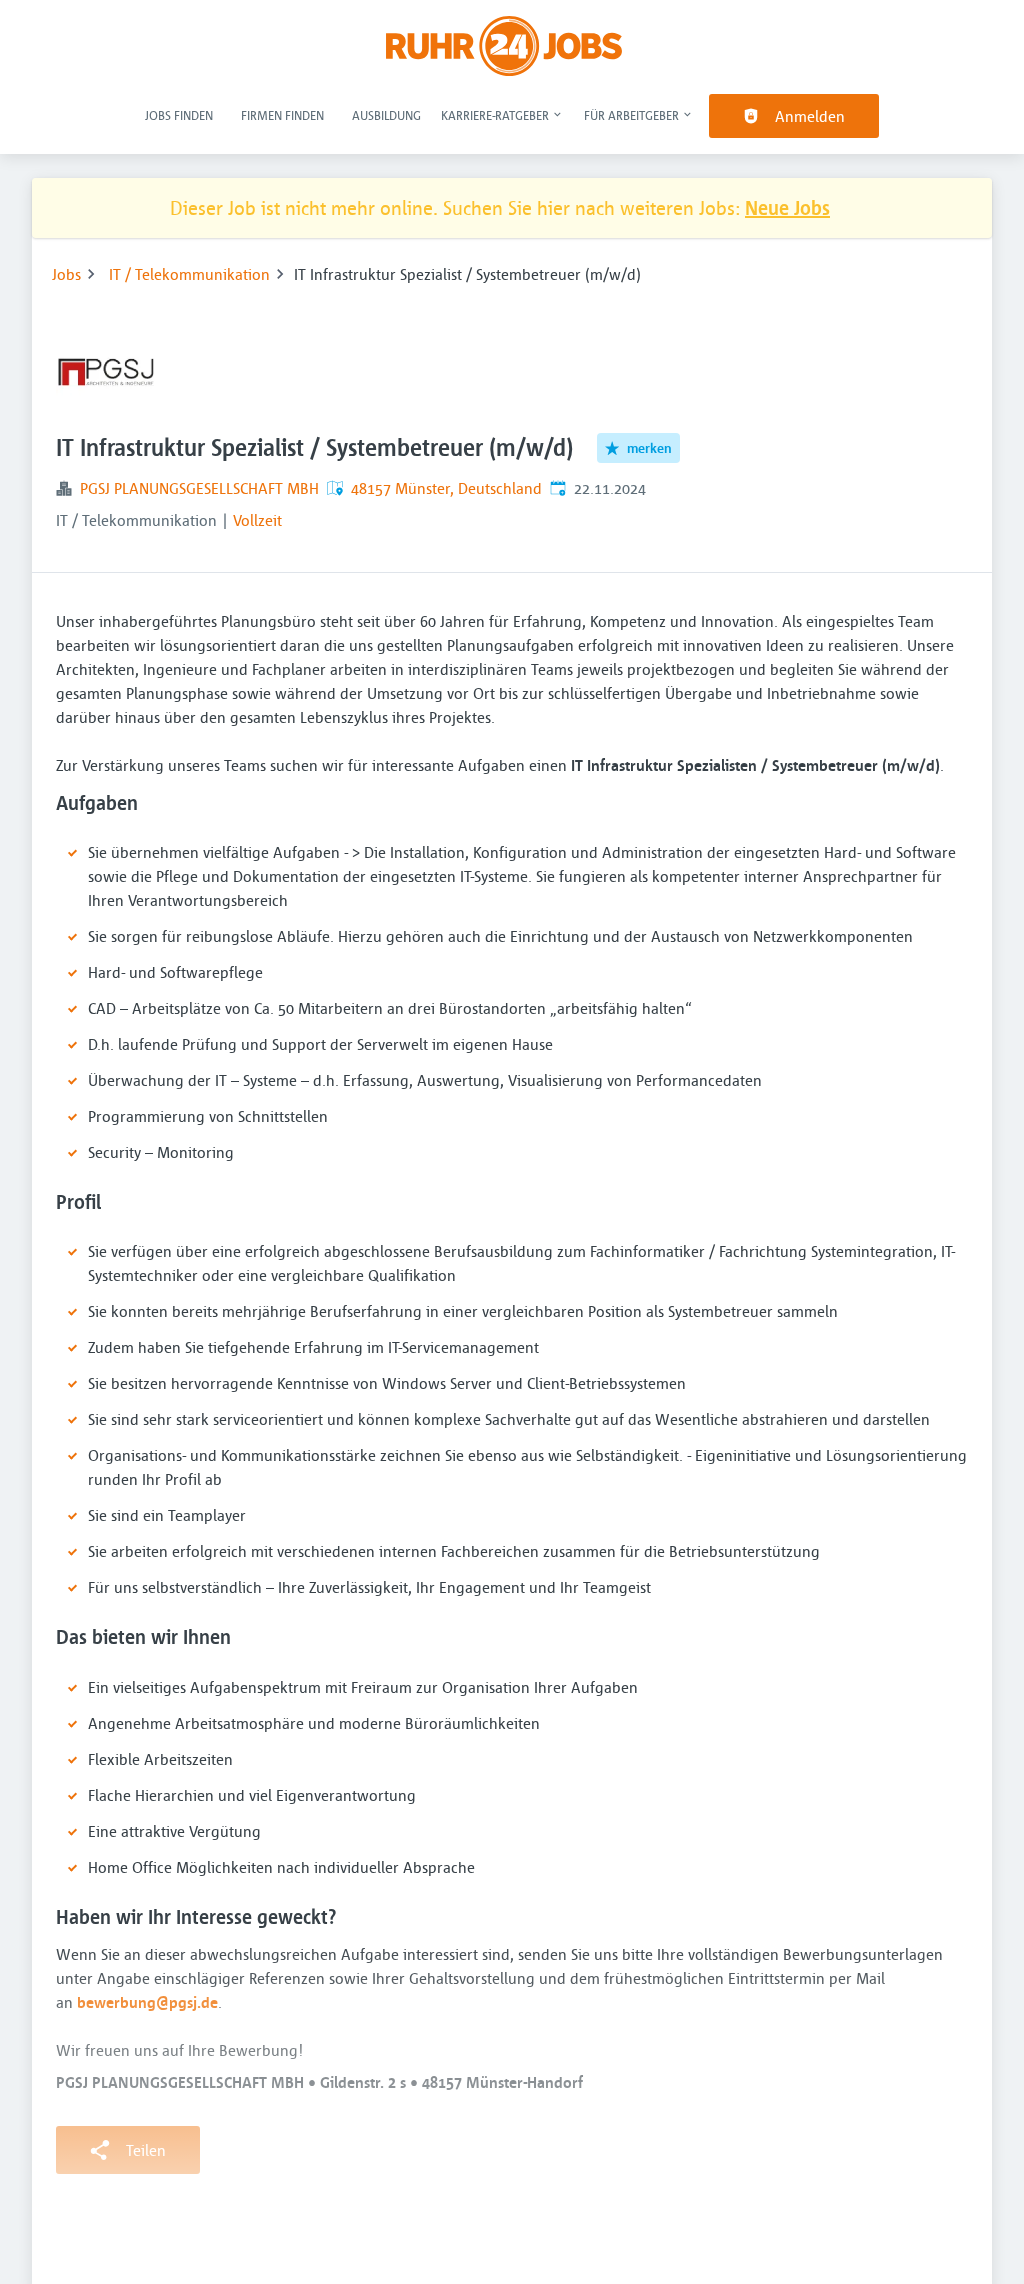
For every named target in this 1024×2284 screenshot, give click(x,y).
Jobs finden (179, 115)
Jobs (66, 274)
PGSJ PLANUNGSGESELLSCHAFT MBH (199, 488)
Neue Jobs (787, 207)
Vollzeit (257, 520)
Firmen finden (282, 115)
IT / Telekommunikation (189, 274)
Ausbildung (386, 115)
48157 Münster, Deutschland (446, 488)
